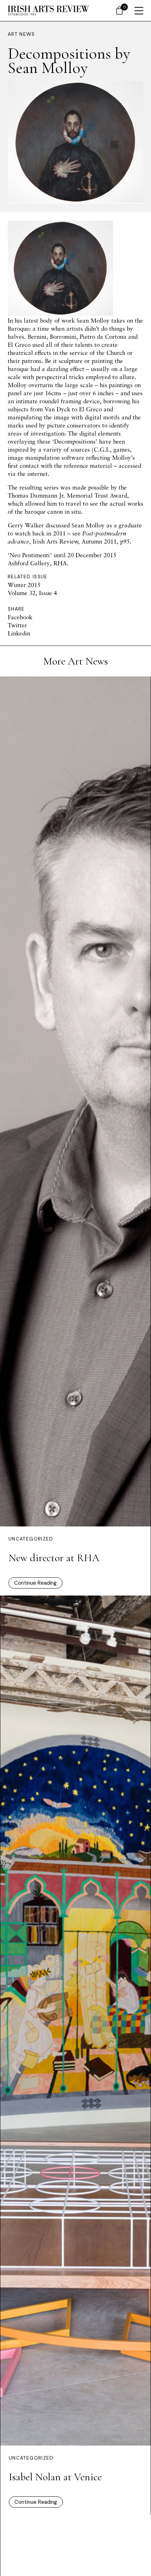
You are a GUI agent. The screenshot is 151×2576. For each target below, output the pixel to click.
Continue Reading (35, 1583)
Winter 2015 (24, 585)
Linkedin (19, 633)
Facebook (20, 617)
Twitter (17, 625)
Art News (21, 34)
